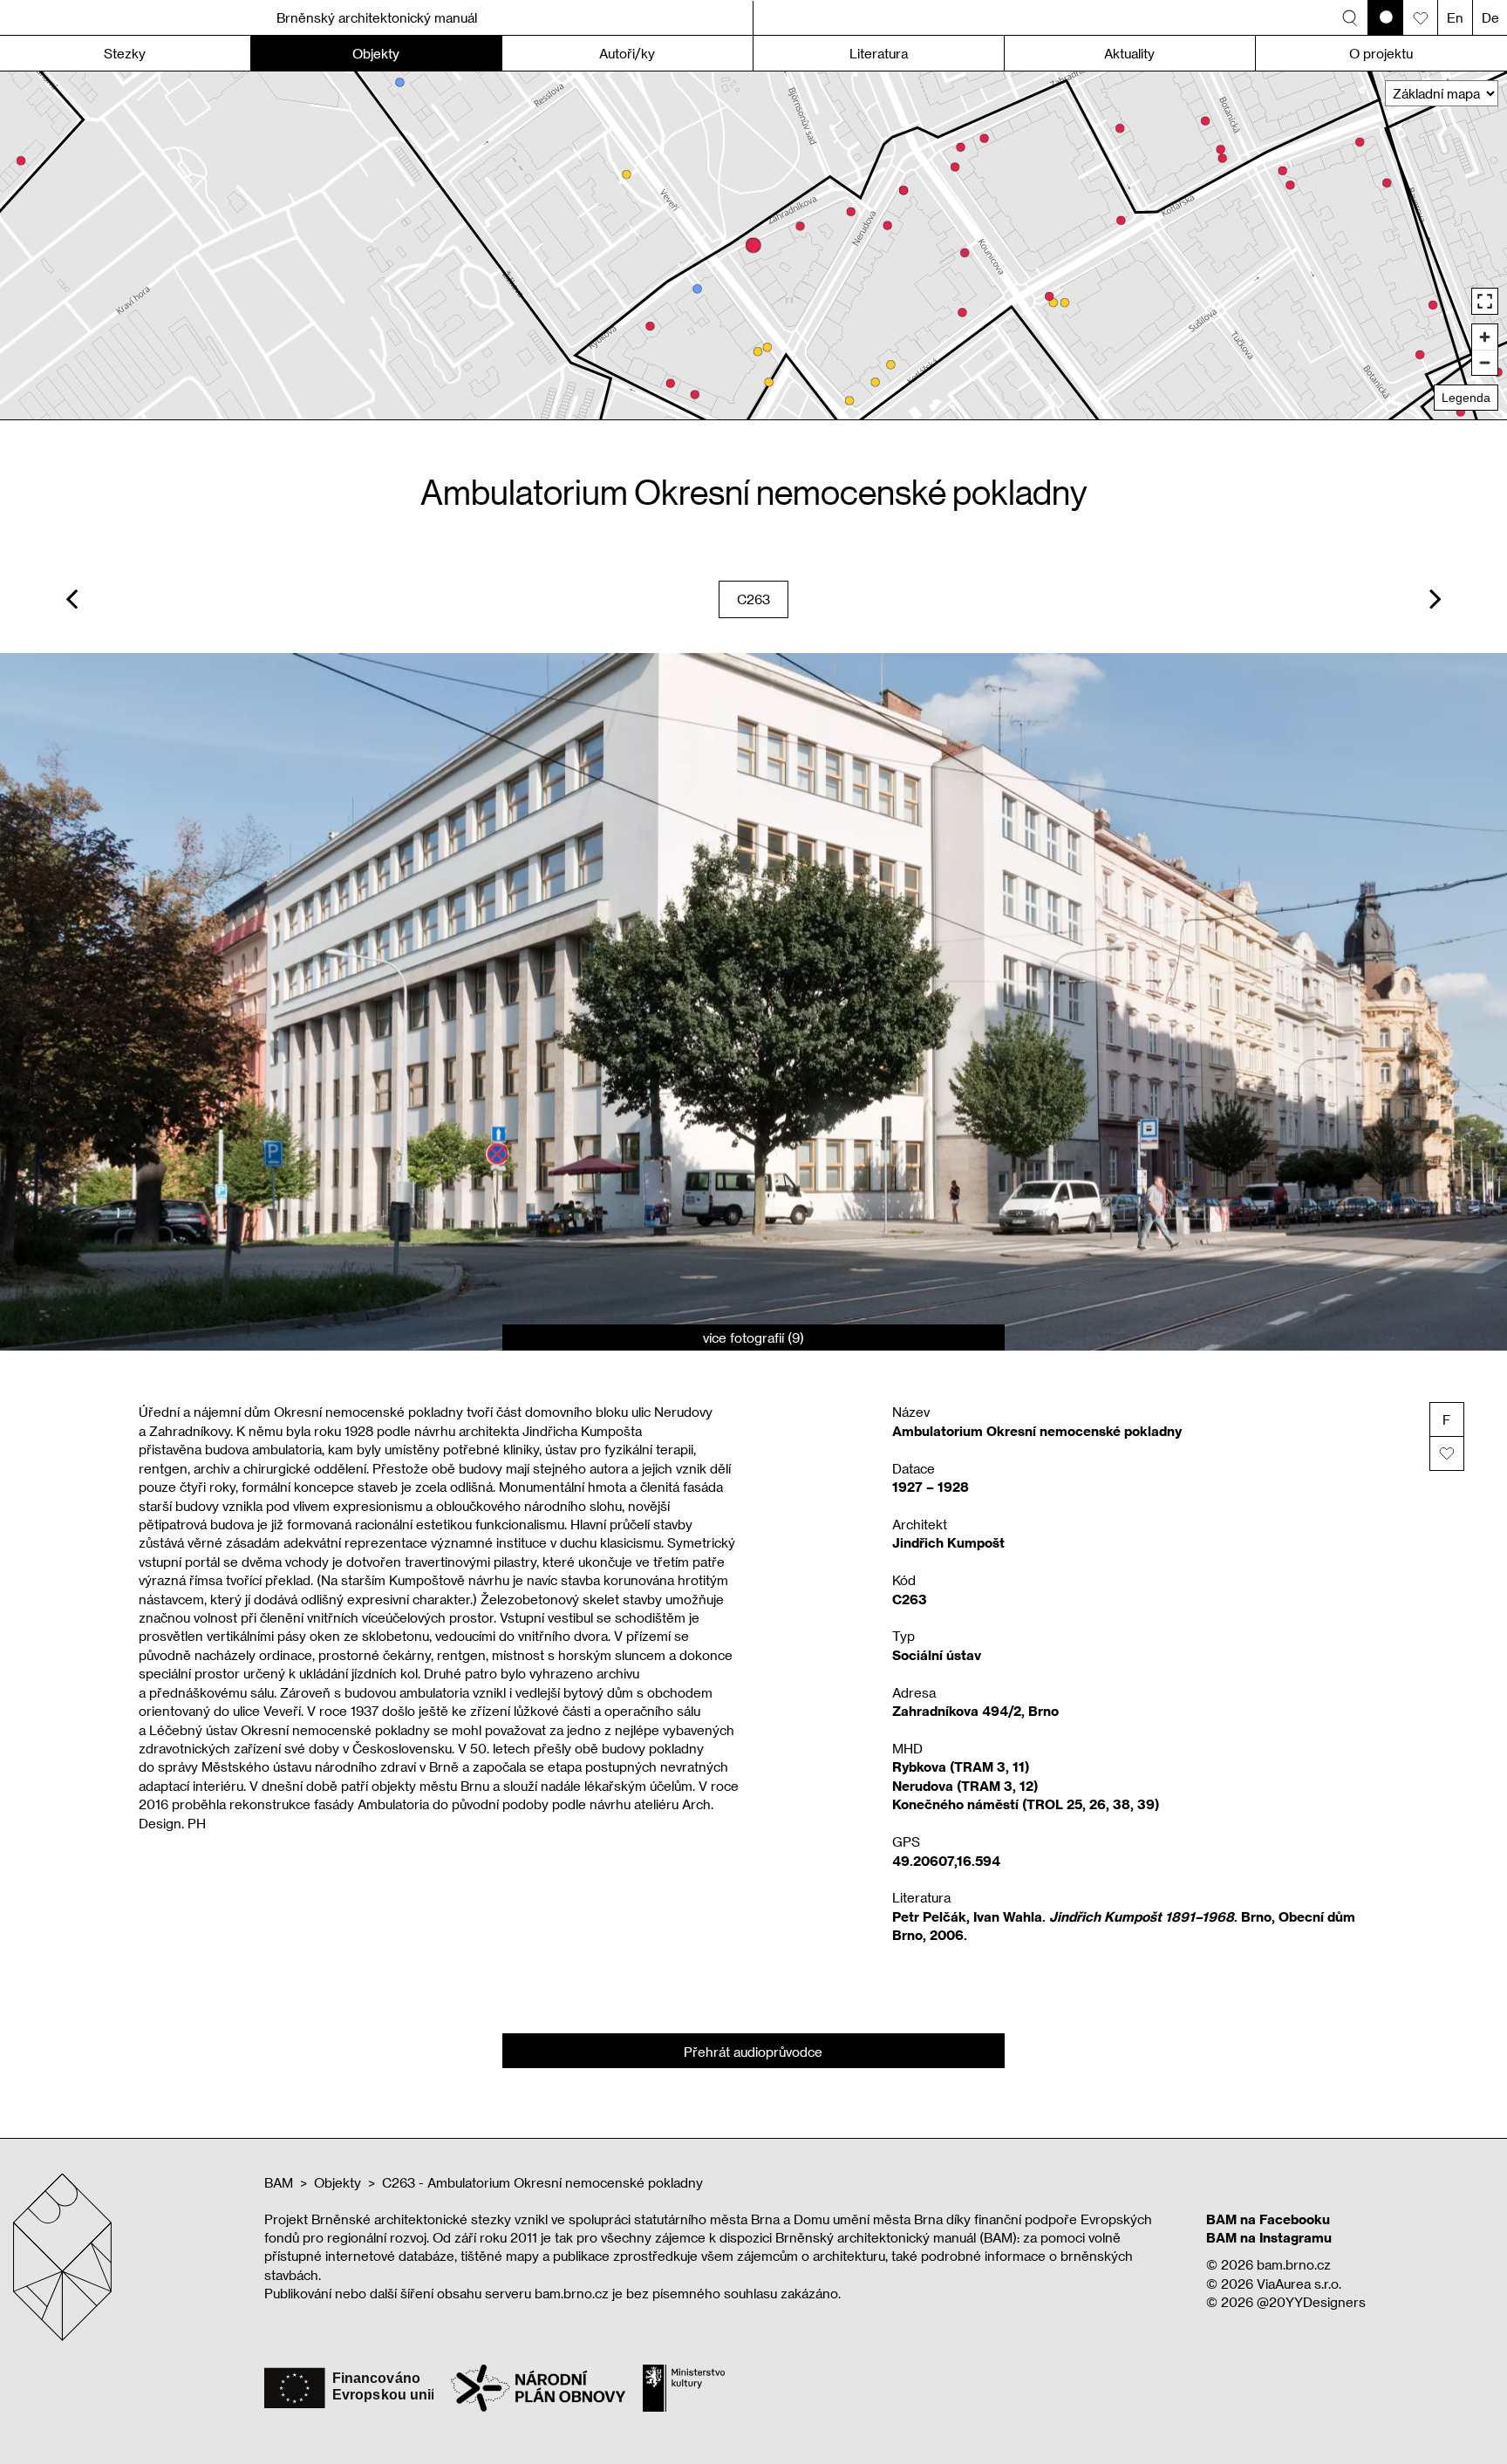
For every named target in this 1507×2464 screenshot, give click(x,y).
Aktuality (1129, 53)
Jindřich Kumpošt (948, 1542)
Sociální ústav (937, 1655)
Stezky (125, 53)
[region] (753, 245)
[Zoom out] (1485, 362)
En (1455, 17)
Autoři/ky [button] (627, 53)
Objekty (338, 2182)
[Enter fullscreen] (1485, 301)
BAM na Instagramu (1269, 2237)
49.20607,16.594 (946, 1861)
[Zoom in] (1485, 337)
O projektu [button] (1381, 53)
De (1490, 17)
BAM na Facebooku (1268, 2219)
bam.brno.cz (1294, 2264)
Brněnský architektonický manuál (377, 17)
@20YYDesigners (1311, 2302)
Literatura (879, 53)
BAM (279, 2182)
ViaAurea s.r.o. (1299, 2284)
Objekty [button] (376, 53)
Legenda (1466, 398)
